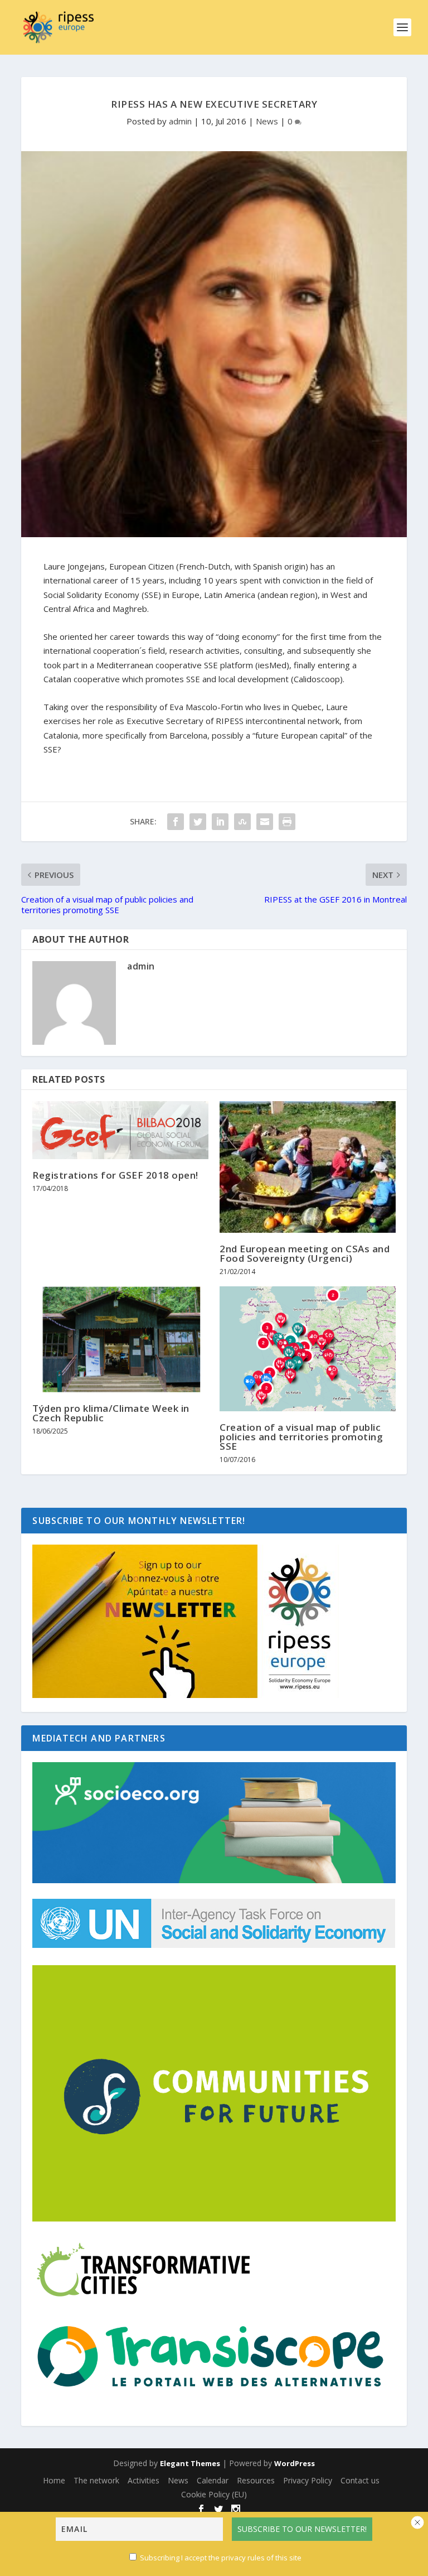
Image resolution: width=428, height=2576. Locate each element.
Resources (256, 2480)
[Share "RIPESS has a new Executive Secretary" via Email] (265, 822)
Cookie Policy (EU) (214, 2494)
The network (96, 2480)
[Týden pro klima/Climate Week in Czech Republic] (120, 1339)
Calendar (213, 2480)
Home (54, 2480)
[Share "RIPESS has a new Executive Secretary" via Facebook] (176, 822)
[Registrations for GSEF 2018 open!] (120, 1130)
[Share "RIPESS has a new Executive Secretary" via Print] (287, 822)
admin (180, 121)
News (267, 121)
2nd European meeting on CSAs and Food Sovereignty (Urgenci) (305, 1253)
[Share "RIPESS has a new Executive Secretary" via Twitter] (198, 822)
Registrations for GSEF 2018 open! (115, 1175)
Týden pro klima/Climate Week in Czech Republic (111, 1413)
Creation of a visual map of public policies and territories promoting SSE (301, 1437)
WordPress (295, 2463)
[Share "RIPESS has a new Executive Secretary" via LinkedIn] (220, 822)
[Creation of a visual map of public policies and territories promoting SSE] (308, 1349)
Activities (144, 2480)
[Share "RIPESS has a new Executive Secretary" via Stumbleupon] (242, 822)
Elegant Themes (190, 2463)
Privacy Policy (308, 2480)
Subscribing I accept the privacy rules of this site (221, 2558)
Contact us (360, 2480)
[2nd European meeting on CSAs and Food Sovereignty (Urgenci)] (308, 1167)
